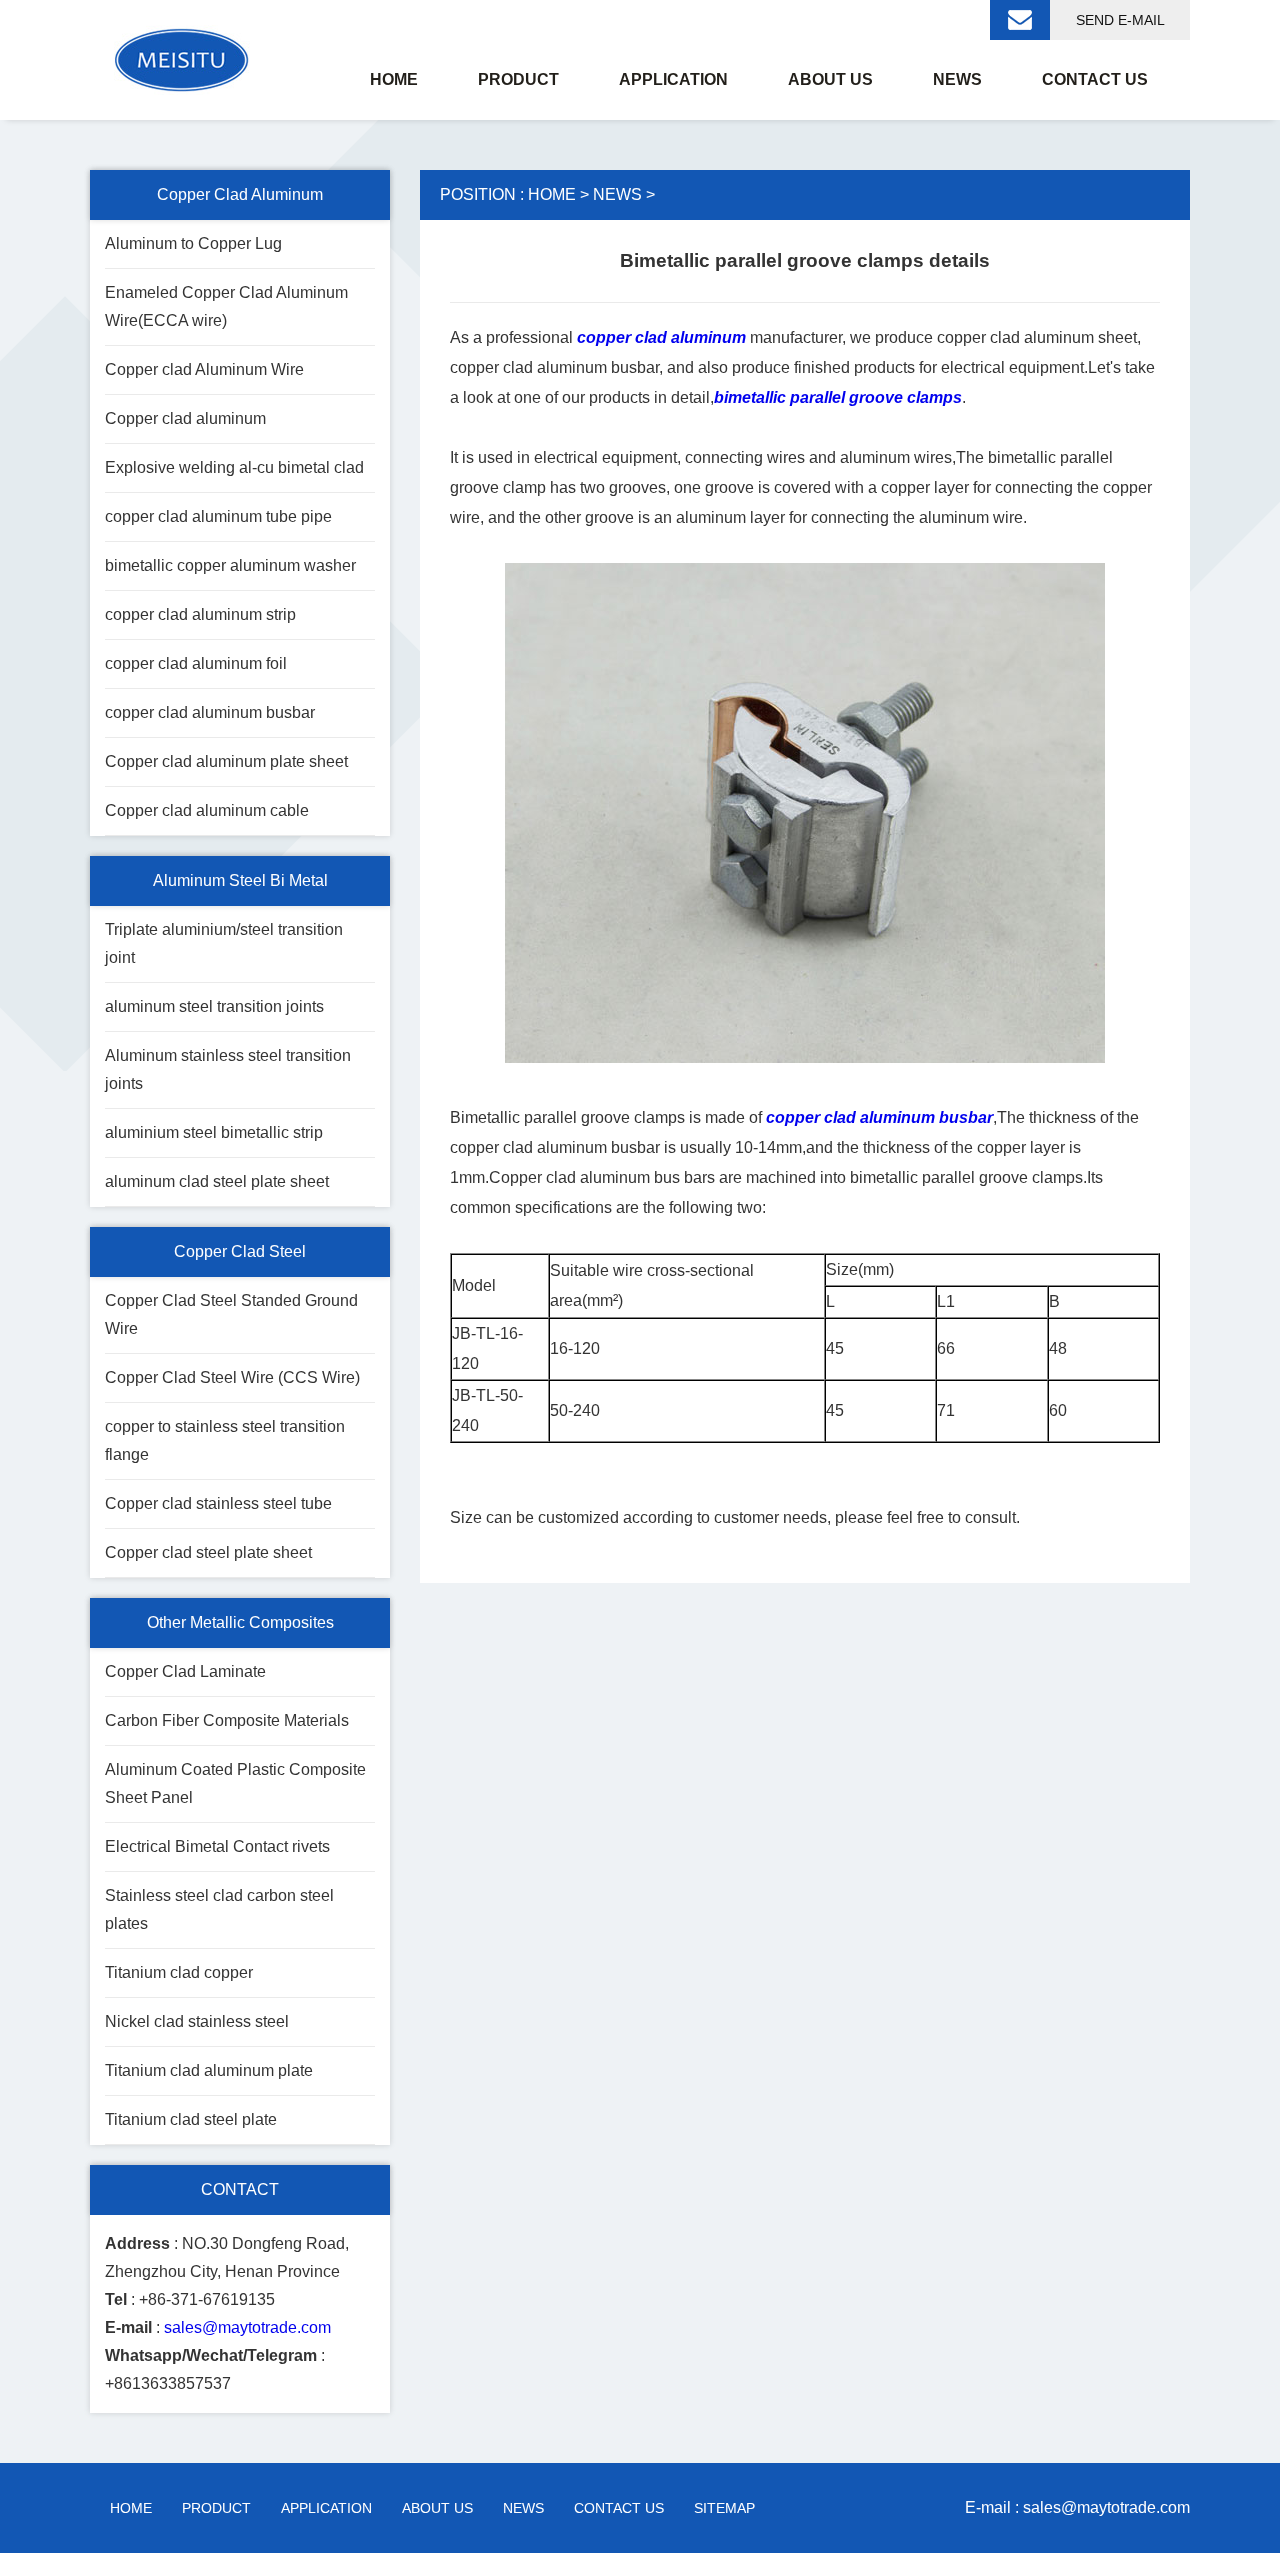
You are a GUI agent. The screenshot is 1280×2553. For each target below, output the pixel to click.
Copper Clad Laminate (185, 1671)
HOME (552, 194)
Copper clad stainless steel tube (218, 1503)
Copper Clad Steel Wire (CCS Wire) (232, 1377)
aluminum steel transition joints (214, 1006)
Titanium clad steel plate (191, 2119)
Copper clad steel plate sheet (208, 1552)
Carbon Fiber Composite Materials (227, 1720)
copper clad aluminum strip (200, 614)
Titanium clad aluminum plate (209, 2070)
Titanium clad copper (179, 1972)
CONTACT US (619, 2508)
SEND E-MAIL (1120, 20)
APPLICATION (326, 2508)
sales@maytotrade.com (247, 2327)
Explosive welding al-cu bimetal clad (234, 467)
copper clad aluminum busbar (210, 712)
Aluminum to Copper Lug (193, 243)
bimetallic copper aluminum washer (230, 565)
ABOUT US (437, 2508)
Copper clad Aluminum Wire (204, 369)
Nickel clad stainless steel (197, 2021)
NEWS (617, 194)
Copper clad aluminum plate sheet (226, 761)
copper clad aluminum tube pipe (218, 516)
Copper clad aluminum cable (207, 810)
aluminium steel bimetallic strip (214, 1132)
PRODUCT (216, 2508)
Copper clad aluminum (185, 418)
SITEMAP (724, 2508)
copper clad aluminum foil (196, 663)
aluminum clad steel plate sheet (217, 1181)
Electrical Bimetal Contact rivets (217, 1846)
